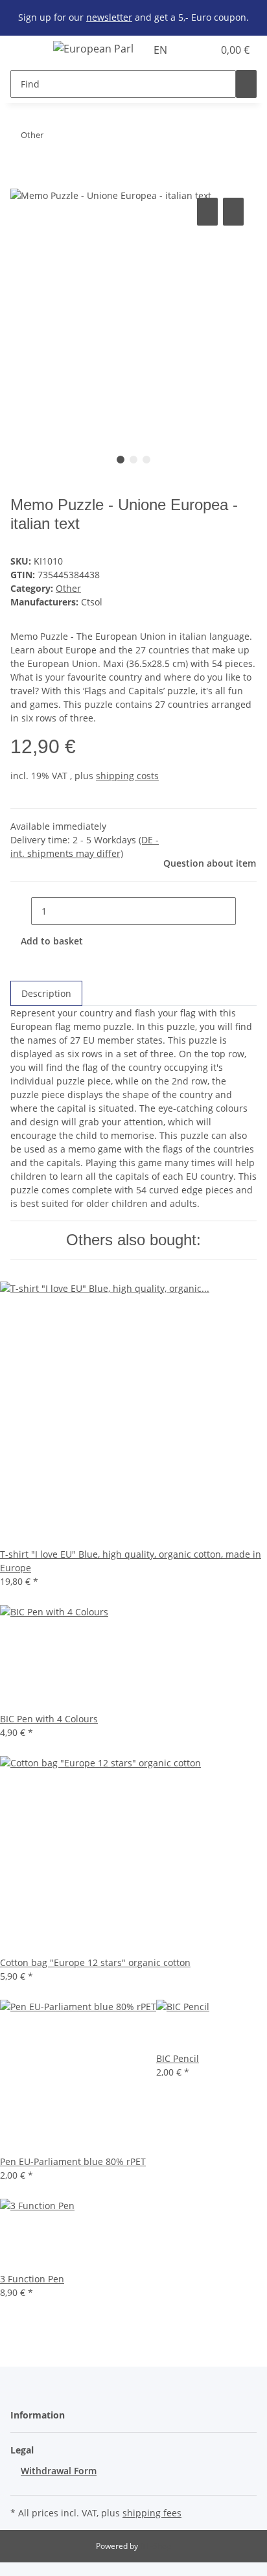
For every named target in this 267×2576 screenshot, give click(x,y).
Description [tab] (46, 993)
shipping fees (152, 2513)
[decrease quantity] (21, 911)
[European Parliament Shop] (93, 48)
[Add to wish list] (233, 212)
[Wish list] (203, 50)
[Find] (246, 84)
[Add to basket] (21, 180)
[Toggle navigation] (27, 51)
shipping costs (127, 776)
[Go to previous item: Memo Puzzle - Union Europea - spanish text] (77, 138)
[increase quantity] (246, 911)
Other (68, 588)
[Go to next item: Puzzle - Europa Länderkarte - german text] (54, 138)
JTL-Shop (156, 2546)
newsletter (109, 17)
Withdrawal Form (59, 2471)
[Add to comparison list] (207, 212)
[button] (189, 50)
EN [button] (162, 50)
